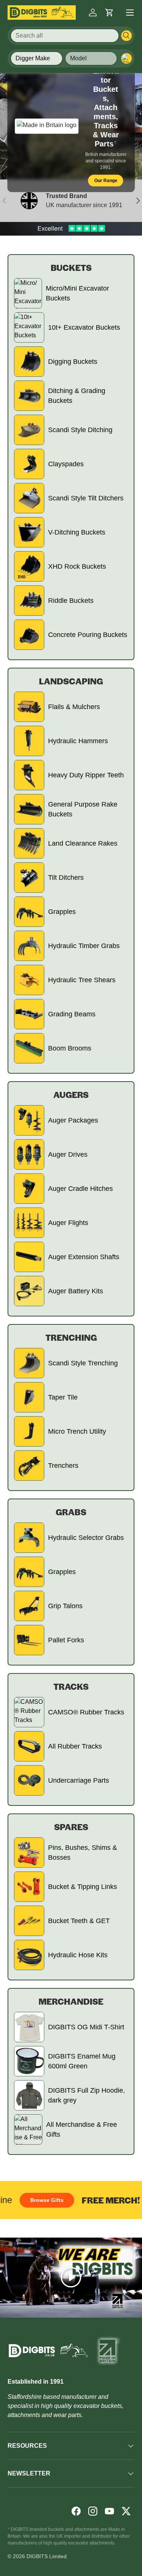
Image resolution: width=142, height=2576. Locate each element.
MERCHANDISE (71, 2001)
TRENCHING (71, 1337)
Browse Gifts (39, 2200)
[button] (109, 13)
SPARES (71, 1827)
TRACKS (71, 1686)
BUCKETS (71, 267)
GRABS (71, 1512)
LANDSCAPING (71, 681)
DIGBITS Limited (47, 2556)
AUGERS (71, 1095)
